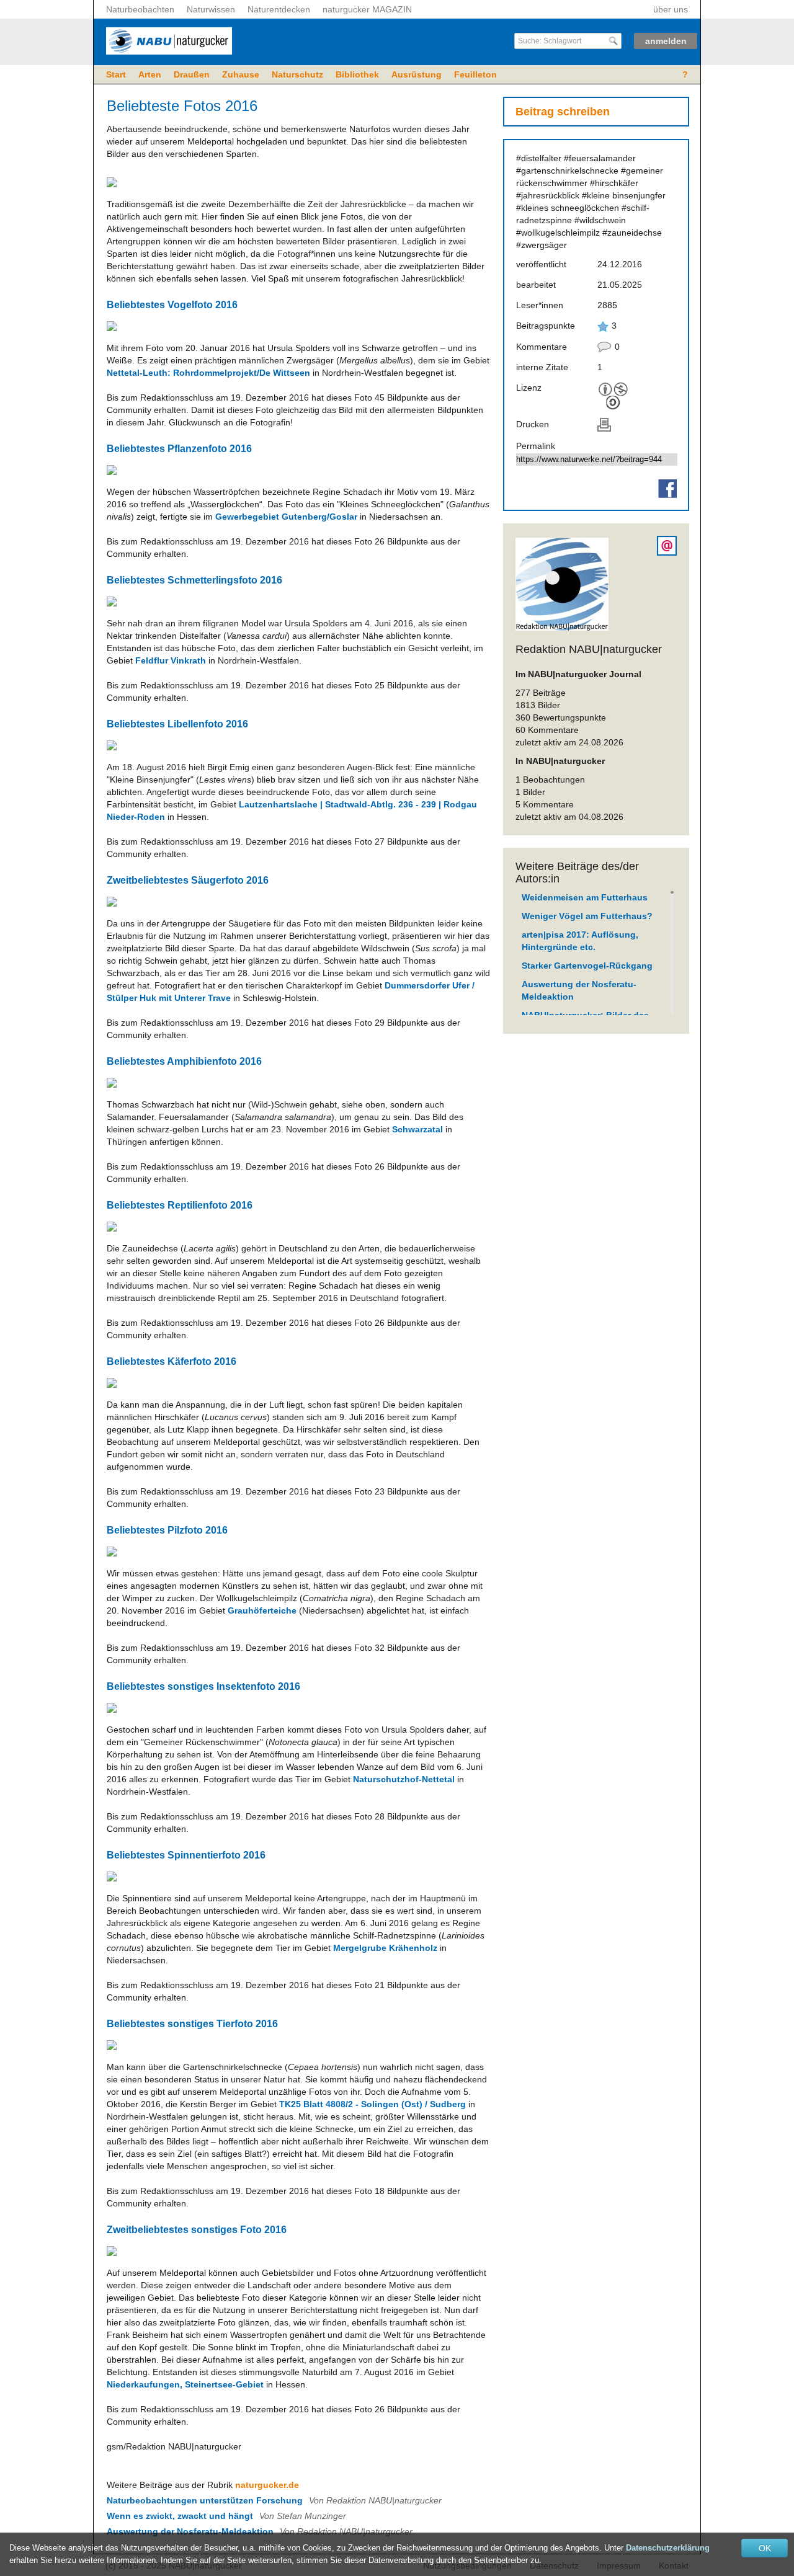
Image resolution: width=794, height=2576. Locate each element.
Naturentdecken (279, 9)
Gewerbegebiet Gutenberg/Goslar (286, 517)
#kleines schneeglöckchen (568, 208)
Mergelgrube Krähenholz (385, 1948)
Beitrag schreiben (563, 112)
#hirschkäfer (614, 183)
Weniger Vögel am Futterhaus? (587, 916)
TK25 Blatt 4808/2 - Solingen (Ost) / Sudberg (372, 2104)
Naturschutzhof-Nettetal (404, 1779)
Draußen (192, 74)
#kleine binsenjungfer (624, 195)
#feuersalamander (600, 158)
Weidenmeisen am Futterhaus (585, 897)
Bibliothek (357, 74)
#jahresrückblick (548, 195)
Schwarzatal (417, 1129)
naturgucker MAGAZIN (367, 9)
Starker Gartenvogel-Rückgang (587, 966)
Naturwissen (211, 9)
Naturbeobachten (140, 9)
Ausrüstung (417, 74)
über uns (671, 9)
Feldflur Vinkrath (171, 660)
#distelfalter (539, 158)
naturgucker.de (267, 2485)
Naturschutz (297, 74)
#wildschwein (600, 220)
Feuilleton (475, 74)
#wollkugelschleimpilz (558, 233)
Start (116, 74)
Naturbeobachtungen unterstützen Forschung (205, 2500)
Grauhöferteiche (262, 1610)
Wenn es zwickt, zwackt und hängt (180, 2516)
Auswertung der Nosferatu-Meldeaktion (190, 2531)
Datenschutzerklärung (668, 2548)
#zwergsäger (542, 245)
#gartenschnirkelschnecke (567, 171)
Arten (150, 74)
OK (765, 2548)
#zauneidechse (632, 233)
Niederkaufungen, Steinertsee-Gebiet (185, 2384)
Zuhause (241, 74)
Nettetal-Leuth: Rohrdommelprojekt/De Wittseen (208, 373)
